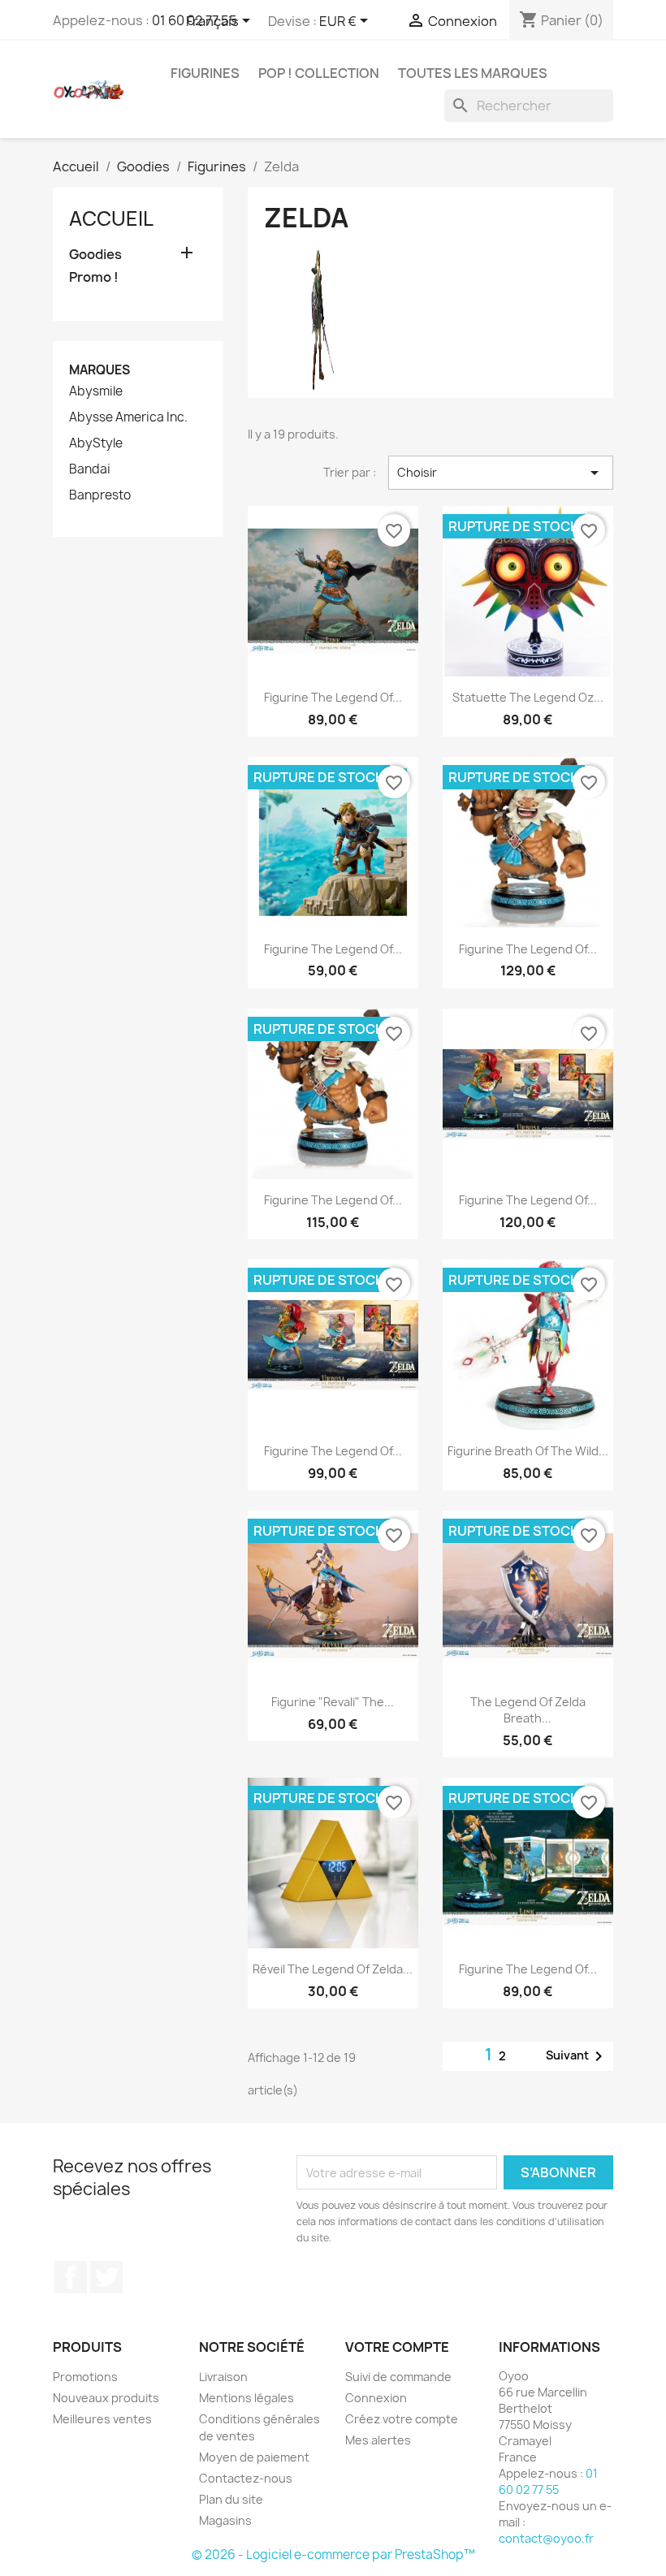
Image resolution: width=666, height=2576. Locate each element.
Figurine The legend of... (528, 949)
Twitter (106, 2277)
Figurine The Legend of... (333, 697)
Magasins (225, 2520)
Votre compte (397, 2347)
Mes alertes (378, 2440)
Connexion (376, 2398)
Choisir (501, 473)
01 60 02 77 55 (548, 2481)
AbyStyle (96, 443)
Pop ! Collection (319, 73)
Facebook (71, 2277)
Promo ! (94, 277)
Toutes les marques (473, 73)
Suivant (577, 2056)
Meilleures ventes (102, 2419)
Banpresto (100, 495)
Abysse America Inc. (128, 417)
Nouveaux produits (106, 2398)
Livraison (223, 2377)
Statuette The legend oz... (528, 697)
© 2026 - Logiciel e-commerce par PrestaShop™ (333, 2554)
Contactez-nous (246, 2478)
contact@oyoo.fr (546, 2538)
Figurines (205, 73)
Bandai (90, 469)
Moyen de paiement (254, 2457)
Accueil (111, 218)
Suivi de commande (398, 2377)
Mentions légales (247, 2398)
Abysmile (96, 391)
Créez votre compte (402, 2419)
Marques (99, 370)
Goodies (95, 255)
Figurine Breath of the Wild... (528, 1451)
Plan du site (231, 2499)
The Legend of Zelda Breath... (528, 1710)
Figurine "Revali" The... (333, 1702)
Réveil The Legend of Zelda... (333, 1969)
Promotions (85, 2377)
